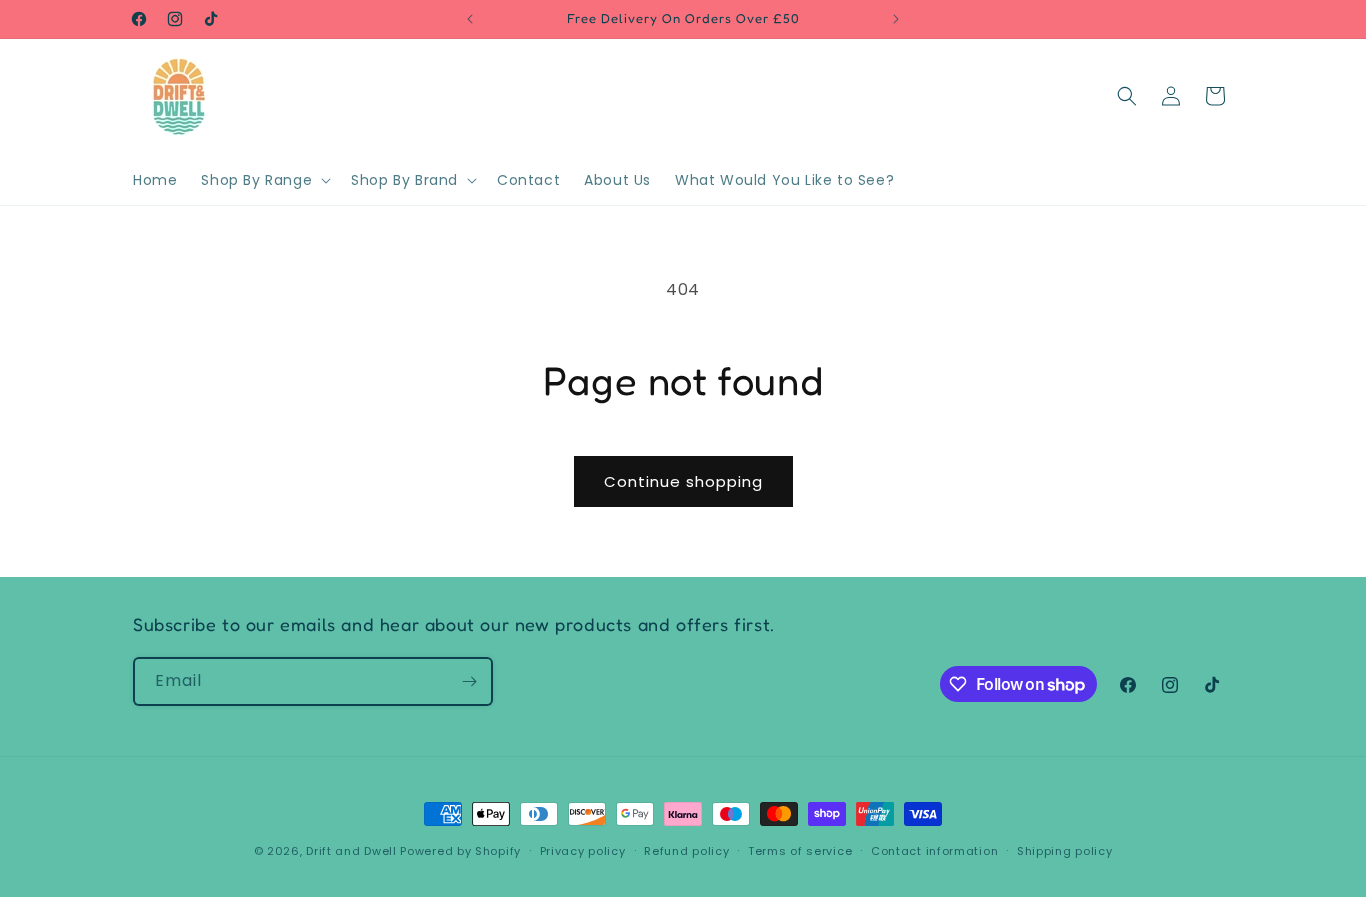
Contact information (934, 851)
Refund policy (686, 851)
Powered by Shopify (460, 851)
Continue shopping (683, 481)
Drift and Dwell (351, 851)
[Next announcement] (896, 19)
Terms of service (800, 851)
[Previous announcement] (470, 19)
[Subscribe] (469, 681)
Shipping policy (1065, 851)
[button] (264, 180)
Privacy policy (583, 851)
